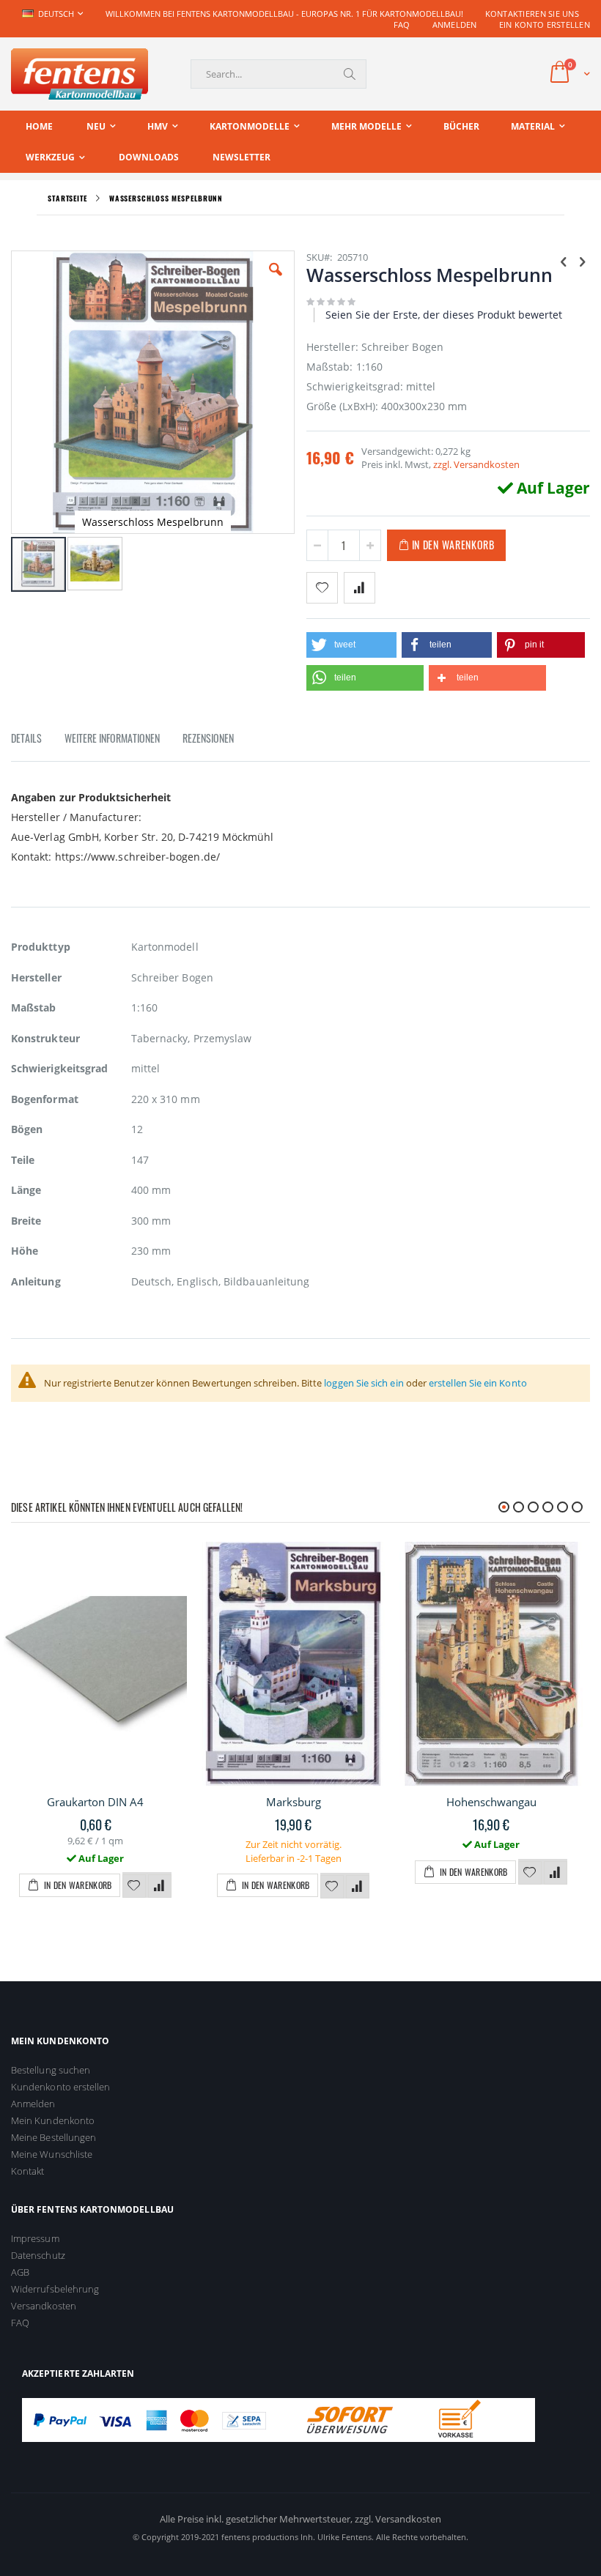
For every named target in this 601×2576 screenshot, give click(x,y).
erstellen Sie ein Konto (478, 1383)
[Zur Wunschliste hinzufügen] (134, 1886)
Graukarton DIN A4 (95, 1802)
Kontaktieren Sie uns (532, 14)
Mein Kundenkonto (53, 2120)
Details (26, 738)
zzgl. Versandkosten (476, 464)
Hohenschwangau (491, 1802)
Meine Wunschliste (52, 2154)
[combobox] (279, 74)
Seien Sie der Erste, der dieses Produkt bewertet (444, 315)
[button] (276, 281)
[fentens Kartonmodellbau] (80, 74)
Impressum (35, 2238)
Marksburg (294, 1802)
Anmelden (455, 25)
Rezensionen (208, 738)
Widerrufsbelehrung (55, 2289)
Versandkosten (44, 2306)
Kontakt (27, 2171)
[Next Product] (582, 261)
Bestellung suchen (51, 2070)
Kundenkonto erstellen (60, 2087)
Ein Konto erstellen (545, 25)
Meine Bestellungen (54, 2137)
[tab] (37, 740)
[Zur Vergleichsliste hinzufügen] (160, 1886)
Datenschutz (38, 2255)
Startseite (67, 198)
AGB (20, 2272)
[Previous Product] (564, 261)
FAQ (402, 25)
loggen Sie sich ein (364, 1383)
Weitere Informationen (112, 738)
